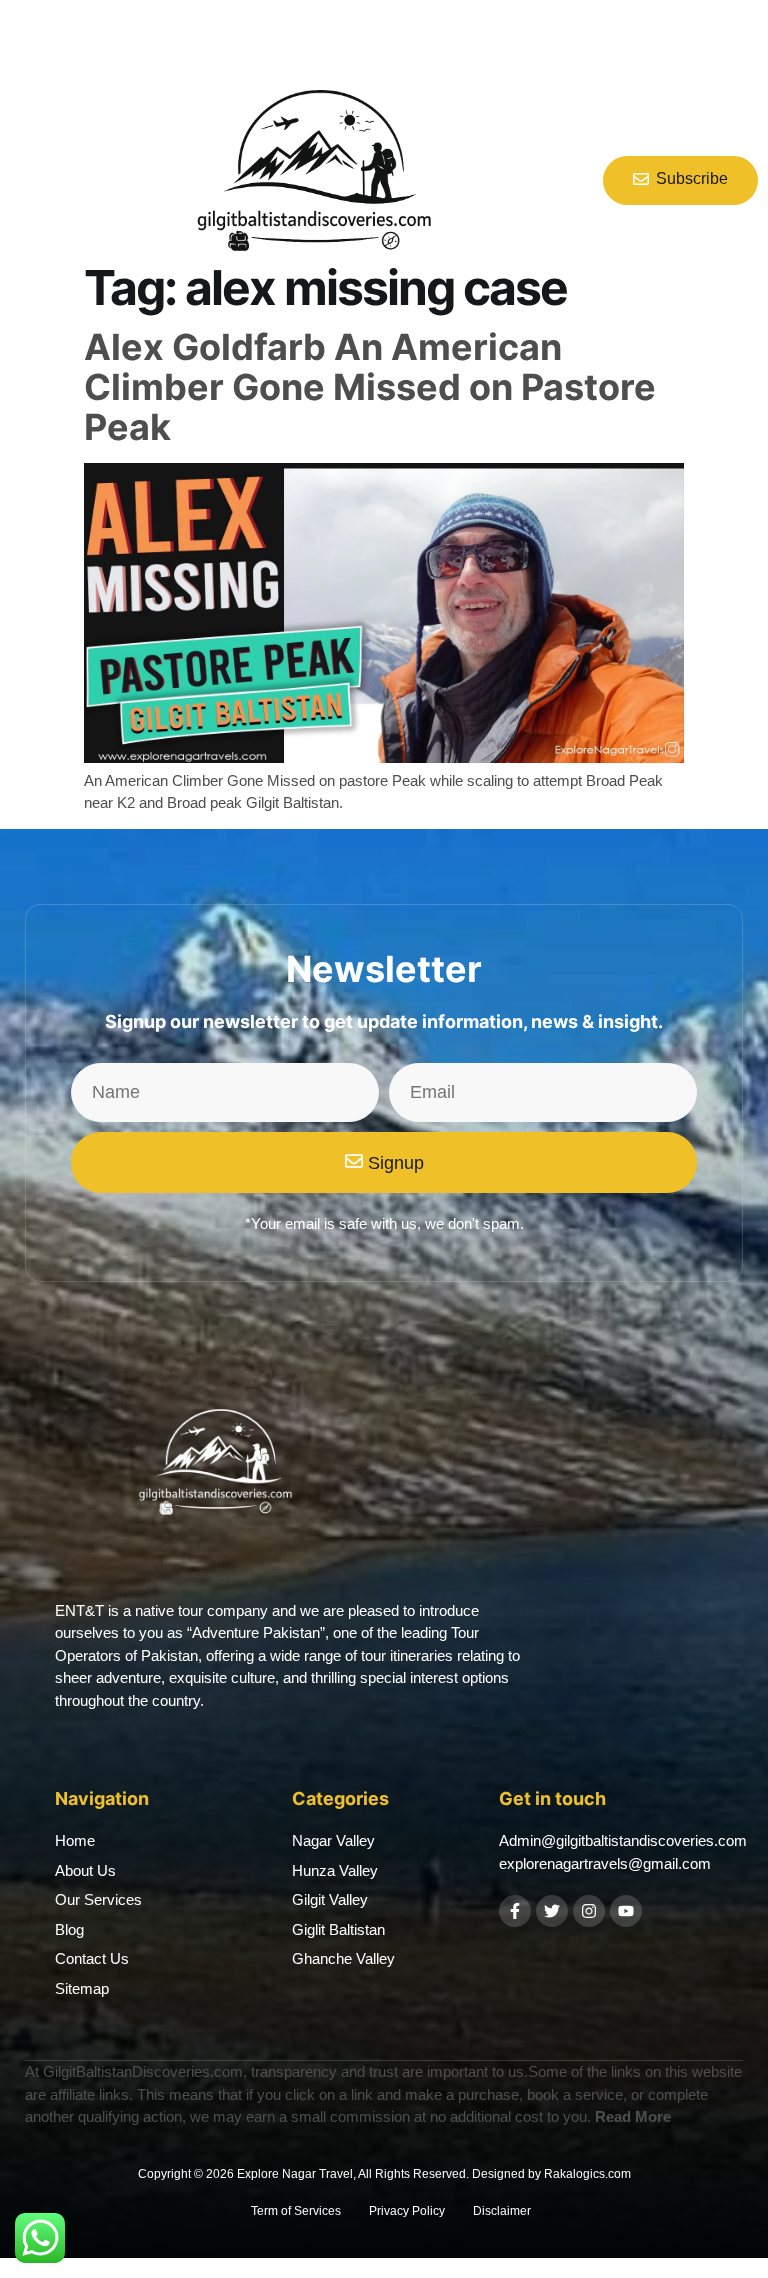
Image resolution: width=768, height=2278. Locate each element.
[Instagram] (589, 1911)
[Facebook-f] (515, 1911)
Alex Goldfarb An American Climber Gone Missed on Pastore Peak (370, 386)
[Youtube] (626, 1911)
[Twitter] (552, 1911)
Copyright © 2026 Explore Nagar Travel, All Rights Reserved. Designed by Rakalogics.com (384, 2174)
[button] (31, 181)
